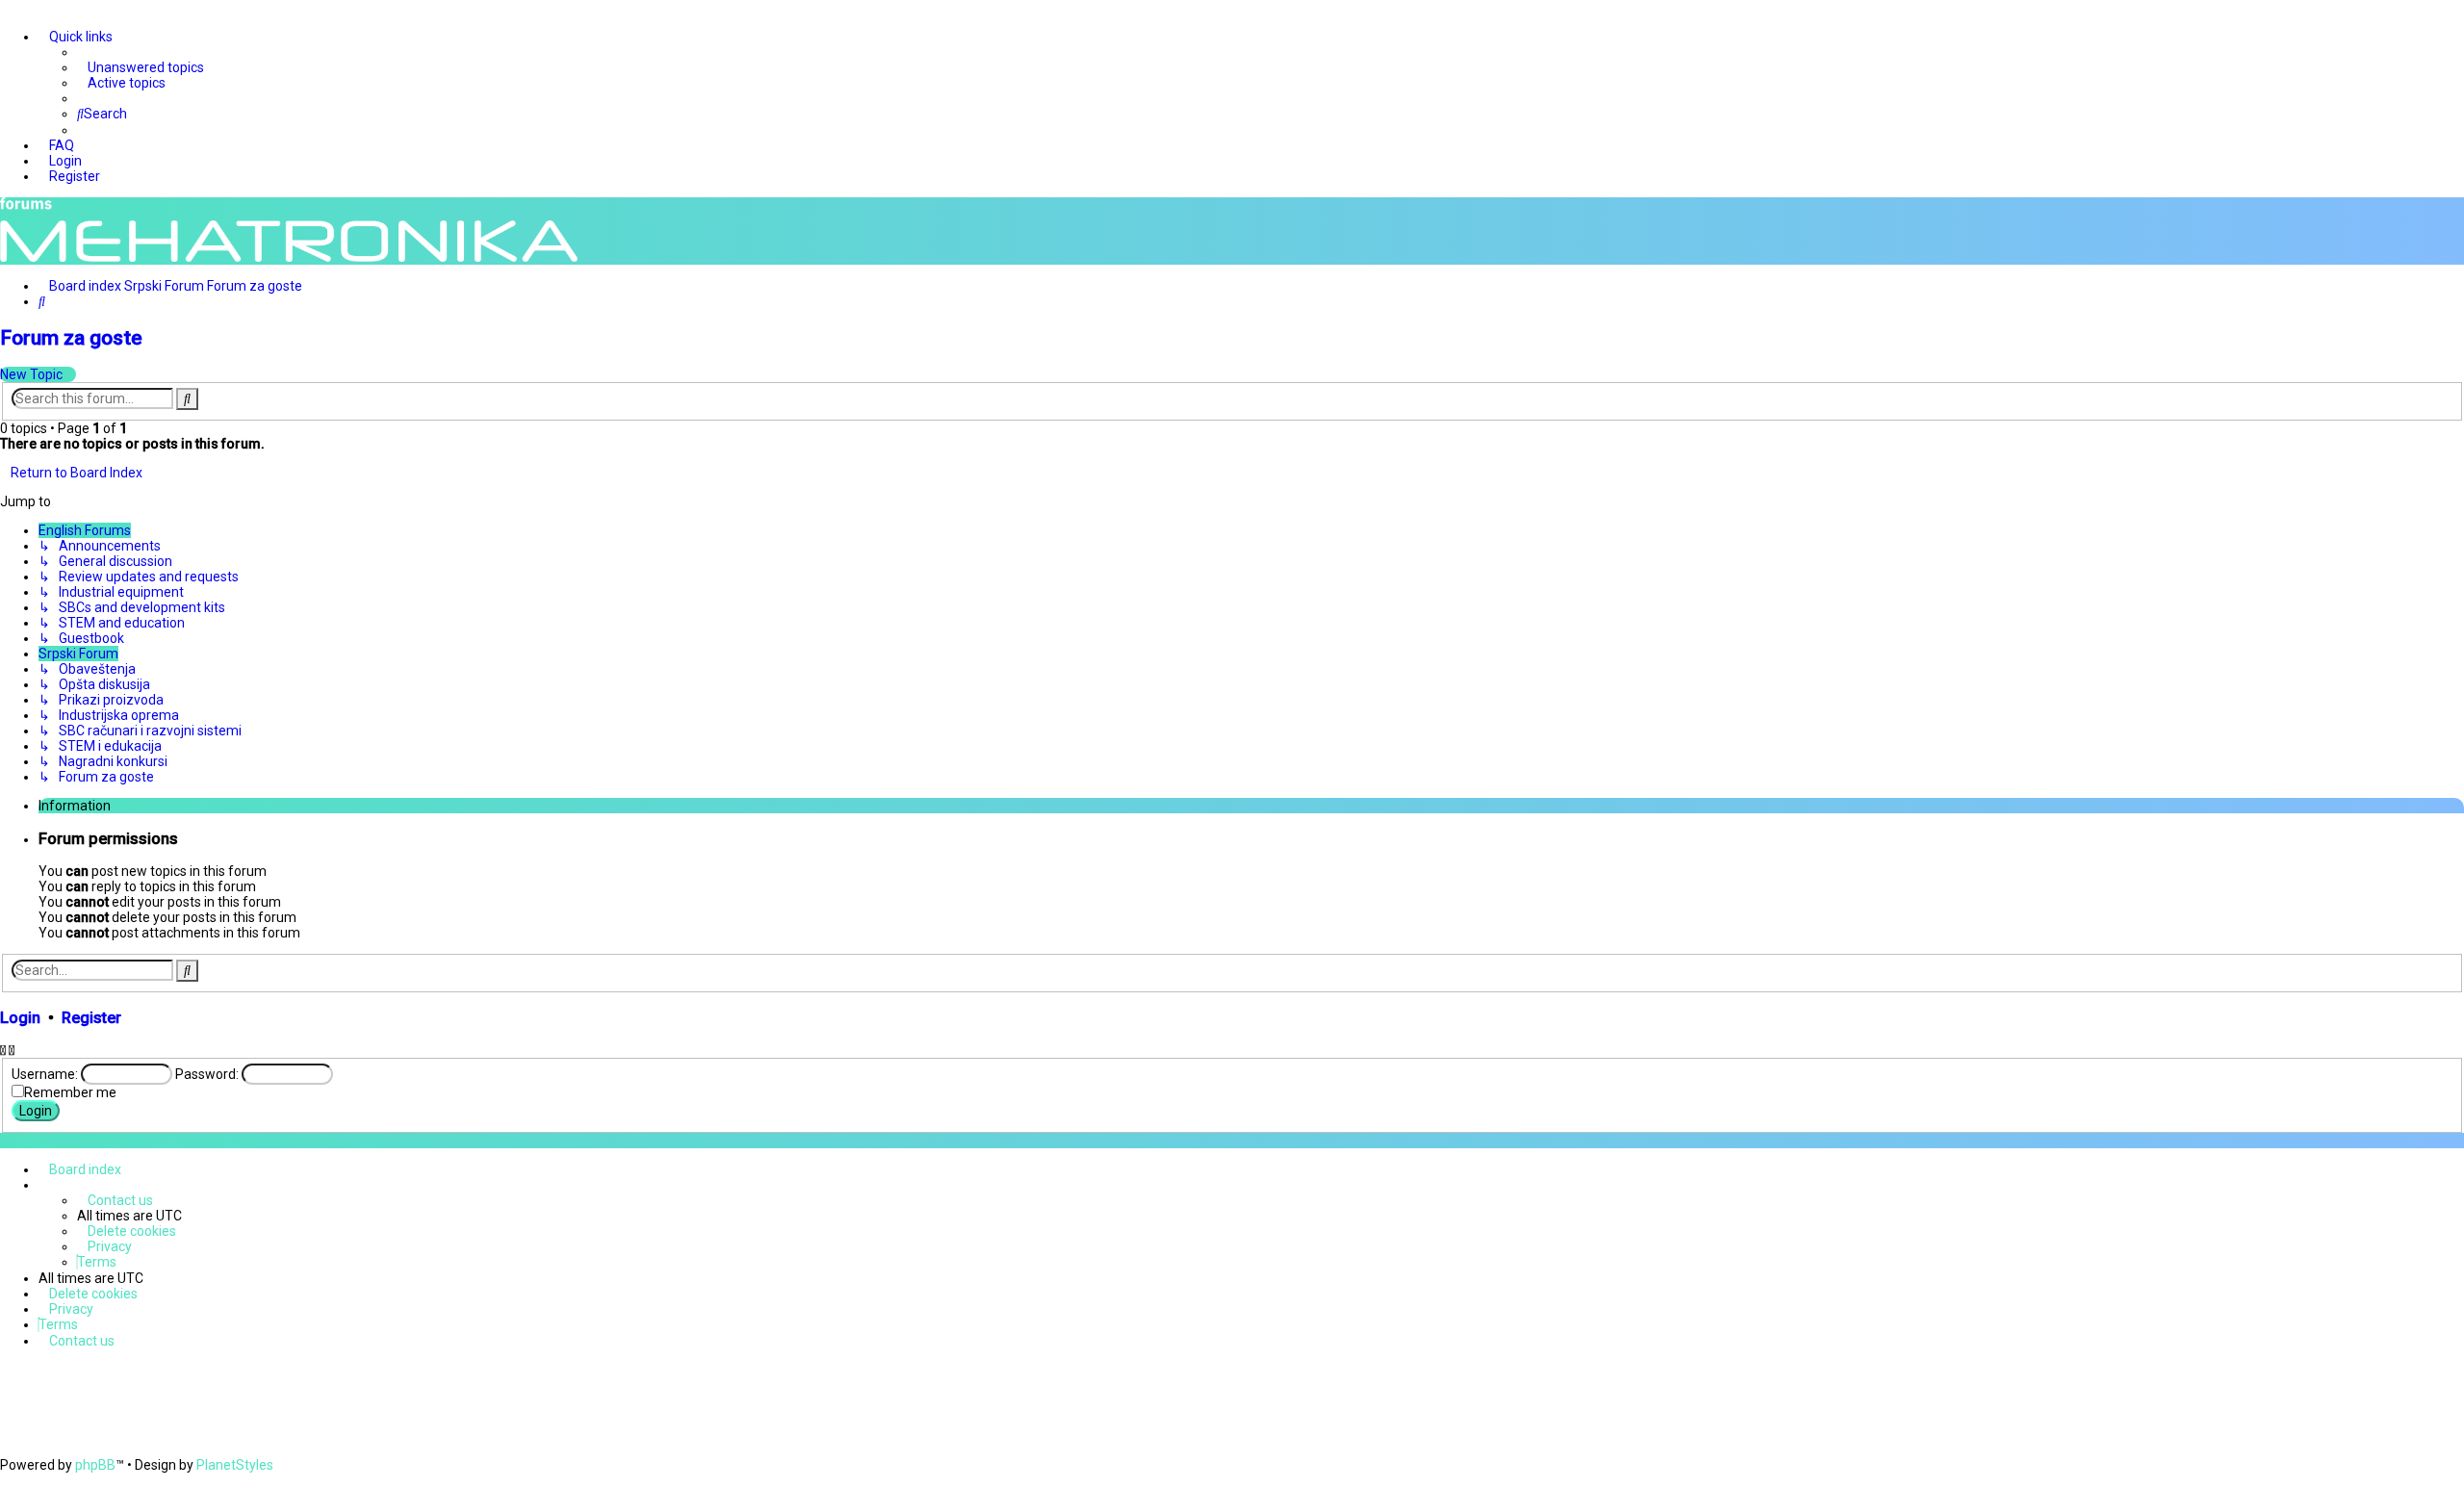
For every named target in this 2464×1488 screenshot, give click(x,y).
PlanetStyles (235, 1465)
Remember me (70, 1092)
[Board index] (289, 231)
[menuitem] (141, 67)
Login (20, 1018)
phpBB (95, 1465)
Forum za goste (71, 338)
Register (91, 1018)
